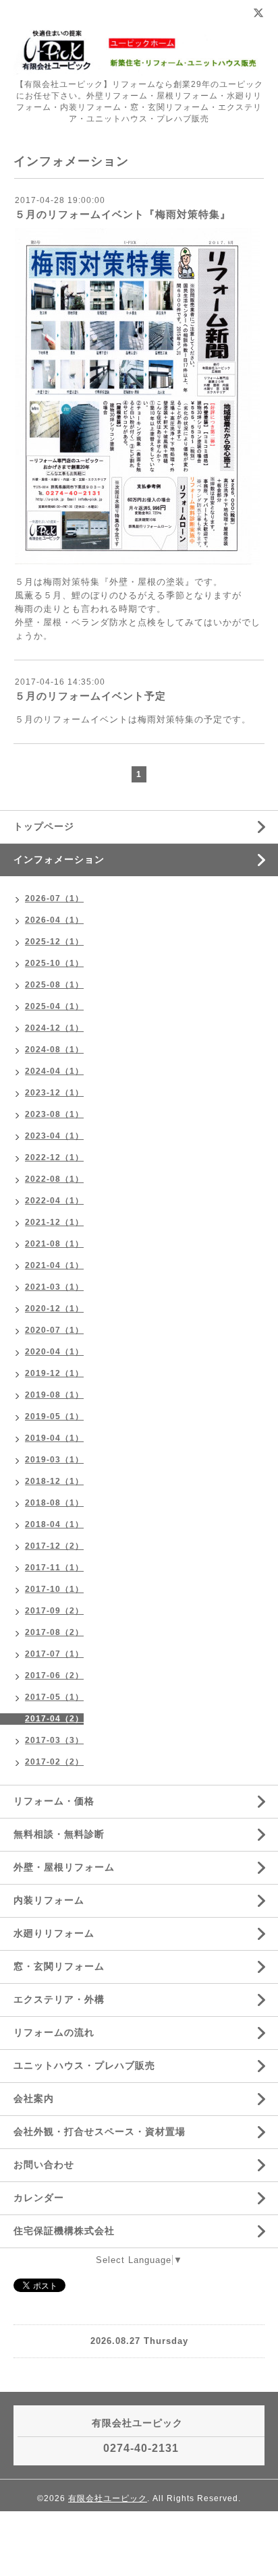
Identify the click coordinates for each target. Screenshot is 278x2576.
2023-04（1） (54, 1136)
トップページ (44, 826)
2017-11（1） (54, 1568)
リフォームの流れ (54, 2032)
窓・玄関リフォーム (59, 1966)
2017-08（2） (54, 1632)
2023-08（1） (54, 1114)
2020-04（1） (54, 1352)
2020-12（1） (54, 1309)
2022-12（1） (54, 1157)
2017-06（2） (54, 1676)
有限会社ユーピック (108, 2498)
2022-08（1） (54, 1179)
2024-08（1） (54, 1050)
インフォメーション (59, 859)
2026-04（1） (54, 920)
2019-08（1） (54, 1395)
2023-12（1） (54, 1093)
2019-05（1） (54, 1416)
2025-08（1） (54, 985)
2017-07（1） (54, 1654)
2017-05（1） (54, 1697)
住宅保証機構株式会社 (64, 2231)
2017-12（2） (54, 1546)
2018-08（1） (54, 1503)
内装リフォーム (49, 1900)
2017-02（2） (54, 1762)
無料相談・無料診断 (59, 1834)
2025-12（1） (54, 942)
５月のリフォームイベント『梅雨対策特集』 (123, 214)
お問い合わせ (44, 2165)
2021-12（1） (54, 1222)
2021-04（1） (54, 1265)
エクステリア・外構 (59, 1999)
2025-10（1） (54, 963)
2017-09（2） (54, 1611)
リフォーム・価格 (54, 1801)
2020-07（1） (54, 1330)
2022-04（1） (54, 1201)
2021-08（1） (54, 1244)
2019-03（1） (54, 1460)
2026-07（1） (54, 898)
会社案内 (34, 2098)
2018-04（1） (54, 1524)
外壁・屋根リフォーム (64, 1867)
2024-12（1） (54, 1028)
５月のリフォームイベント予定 (90, 696)
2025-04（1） (54, 1006)
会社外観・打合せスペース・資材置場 (100, 2131)
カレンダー (39, 2198)
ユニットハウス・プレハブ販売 (84, 2065)
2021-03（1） (54, 1287)
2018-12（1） (54, 1481)
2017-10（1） (54, 1589)
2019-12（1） (54, 1373)
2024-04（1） (54, 1071)
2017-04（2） (54, 1719)
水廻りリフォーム (54, 1933)
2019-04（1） (54, 1438)
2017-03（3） (54, 1740)
